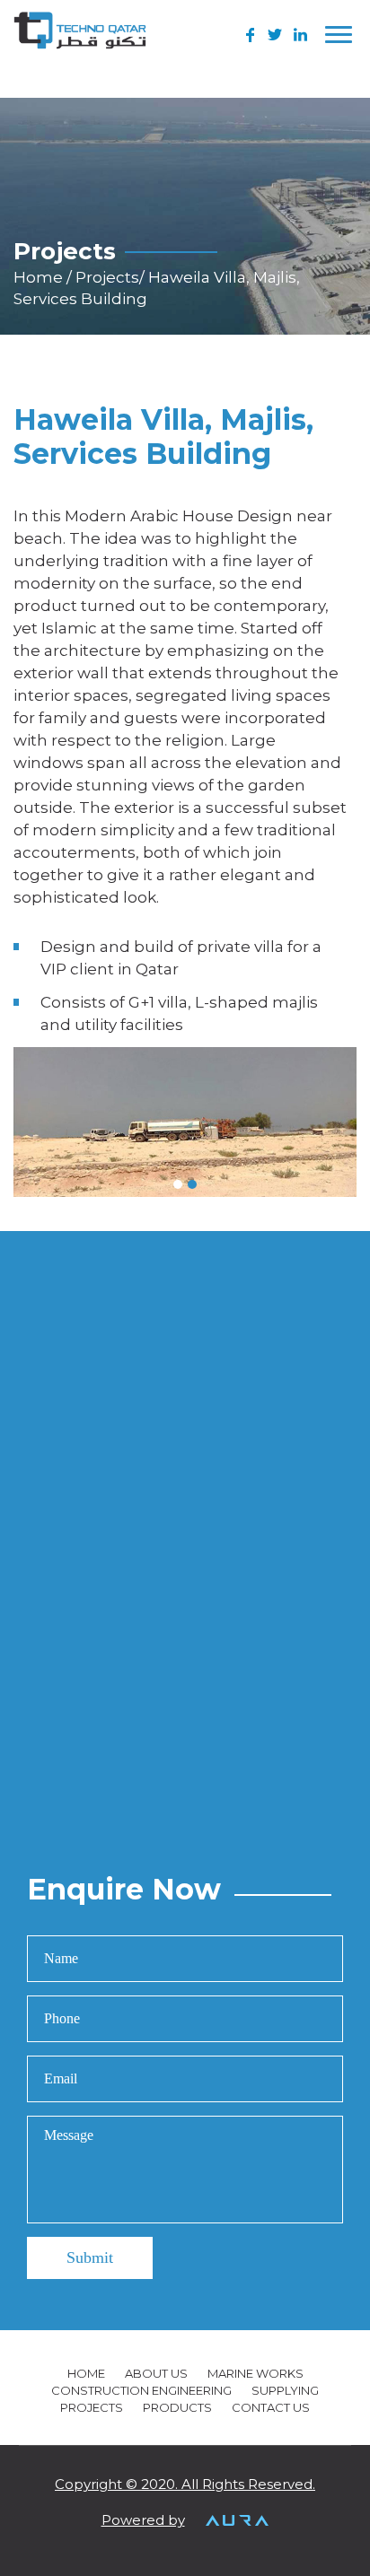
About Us (156, 2373)
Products (177, 2407)
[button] (178, 1184)
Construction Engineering (141, 2390)
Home (40, 277)
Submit (90, 2257)
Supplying (285, 2390)
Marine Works (255, 2373)
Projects (107, 277)
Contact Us (271, 2407)
